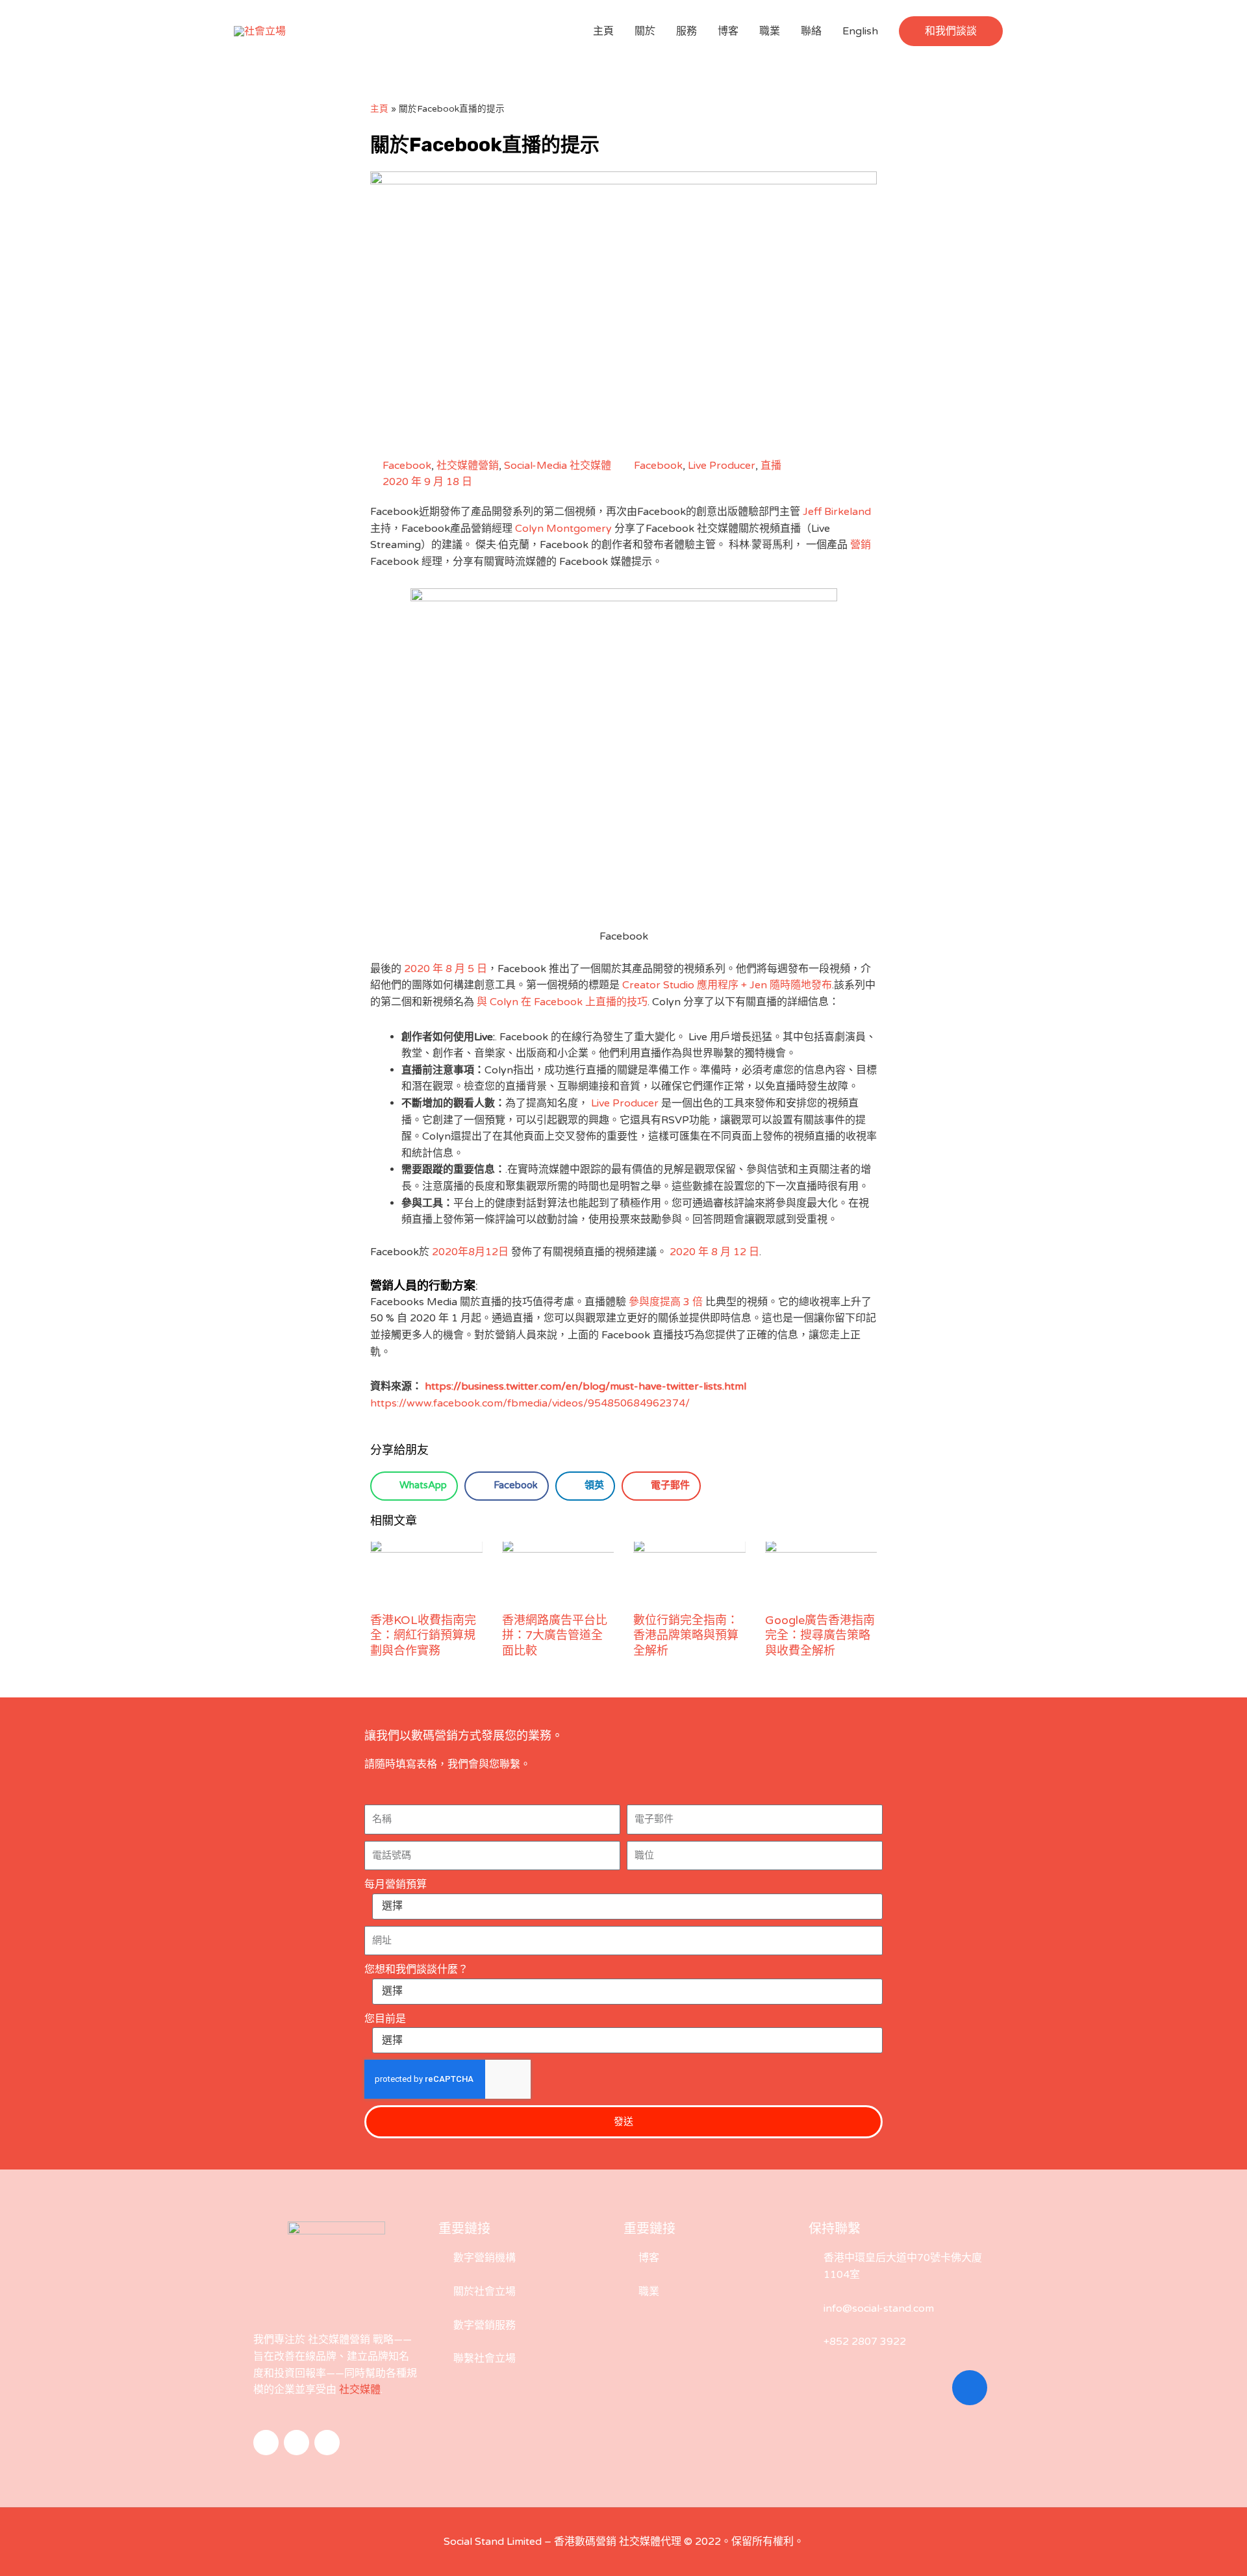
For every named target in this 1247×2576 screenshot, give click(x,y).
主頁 (603, 31)
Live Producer (722, 466)
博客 (728, 31)
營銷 (861, 545)
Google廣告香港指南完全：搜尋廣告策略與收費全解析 (820, 1635)
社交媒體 (360, 2390)
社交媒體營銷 (468, 466)
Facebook (407, 466)
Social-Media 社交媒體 (558, 466)
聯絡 (811, 31)
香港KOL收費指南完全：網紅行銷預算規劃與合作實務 (423, 1635)
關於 (645, 31)
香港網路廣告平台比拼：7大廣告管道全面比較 (555, 1635)
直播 (771, 466)
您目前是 (385, 2019)
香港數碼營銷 (585, 2542)
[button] (951, 31)
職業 (770, 31)
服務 (686, 31)
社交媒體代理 (650, 2542)
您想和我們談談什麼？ (416, 1970)
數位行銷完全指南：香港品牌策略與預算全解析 (686, 1635)
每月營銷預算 (396, 1884)
